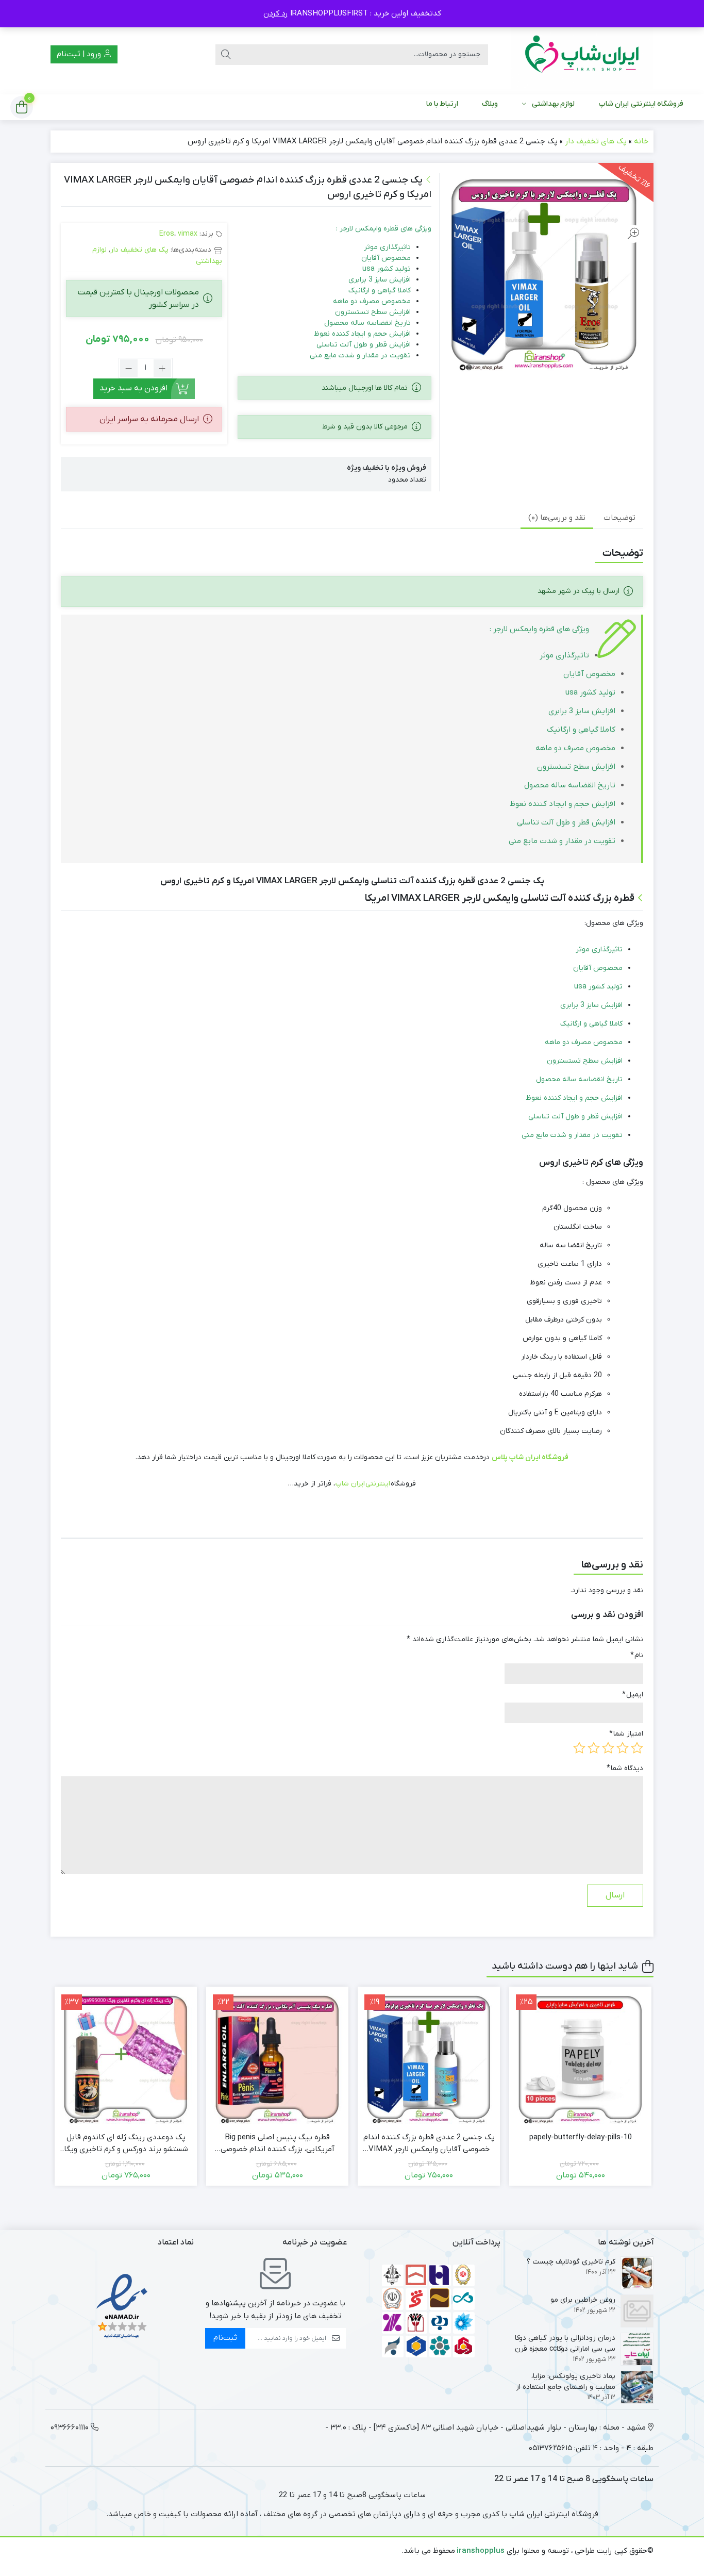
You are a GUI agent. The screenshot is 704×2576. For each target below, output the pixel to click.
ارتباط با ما (442, 104)
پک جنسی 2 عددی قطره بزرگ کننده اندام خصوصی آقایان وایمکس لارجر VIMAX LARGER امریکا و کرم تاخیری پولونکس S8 (429, 2143)
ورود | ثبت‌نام (80, 54)
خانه (641, 141)
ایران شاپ (350, 1484)
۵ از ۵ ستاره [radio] (579, 1748)
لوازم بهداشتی (553, 104)
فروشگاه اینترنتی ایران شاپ (641, 104)
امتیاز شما (626, 1734)
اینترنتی (378, 1484)
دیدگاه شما (625, 1768)
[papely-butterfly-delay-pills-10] (580, 2058)
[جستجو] (226, 55)
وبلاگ (490, 104)
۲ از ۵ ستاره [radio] (623, 1748)
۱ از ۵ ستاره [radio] (637, 1748)
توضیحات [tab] (619, 518)
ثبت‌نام (225, 2338)
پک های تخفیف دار (596, 141)
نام (637, 1655)
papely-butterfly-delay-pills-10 (581, 2137)
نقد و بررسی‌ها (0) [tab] (557, 518)
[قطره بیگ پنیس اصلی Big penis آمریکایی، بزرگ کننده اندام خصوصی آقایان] (277, 2058)
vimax (188, 234)
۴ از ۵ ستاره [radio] (594, 1748)
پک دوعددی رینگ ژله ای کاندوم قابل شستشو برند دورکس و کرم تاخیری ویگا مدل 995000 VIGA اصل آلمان (126, 2143)
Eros (167, 234)
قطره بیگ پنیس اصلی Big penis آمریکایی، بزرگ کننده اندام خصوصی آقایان (278, 2143)
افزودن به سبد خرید (133, 388)
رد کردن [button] (276, 13)
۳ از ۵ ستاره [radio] (608, 1748)
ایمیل (633, 1695)
